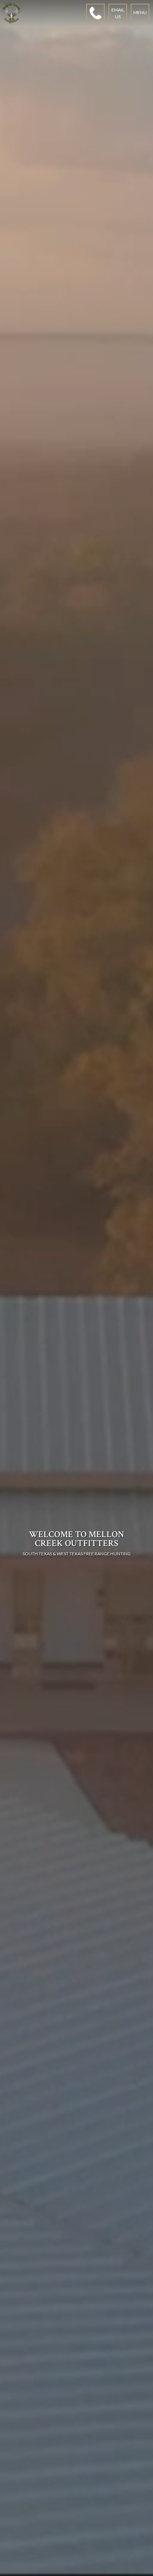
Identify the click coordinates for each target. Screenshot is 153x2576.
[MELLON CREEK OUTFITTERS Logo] (12, 13)
